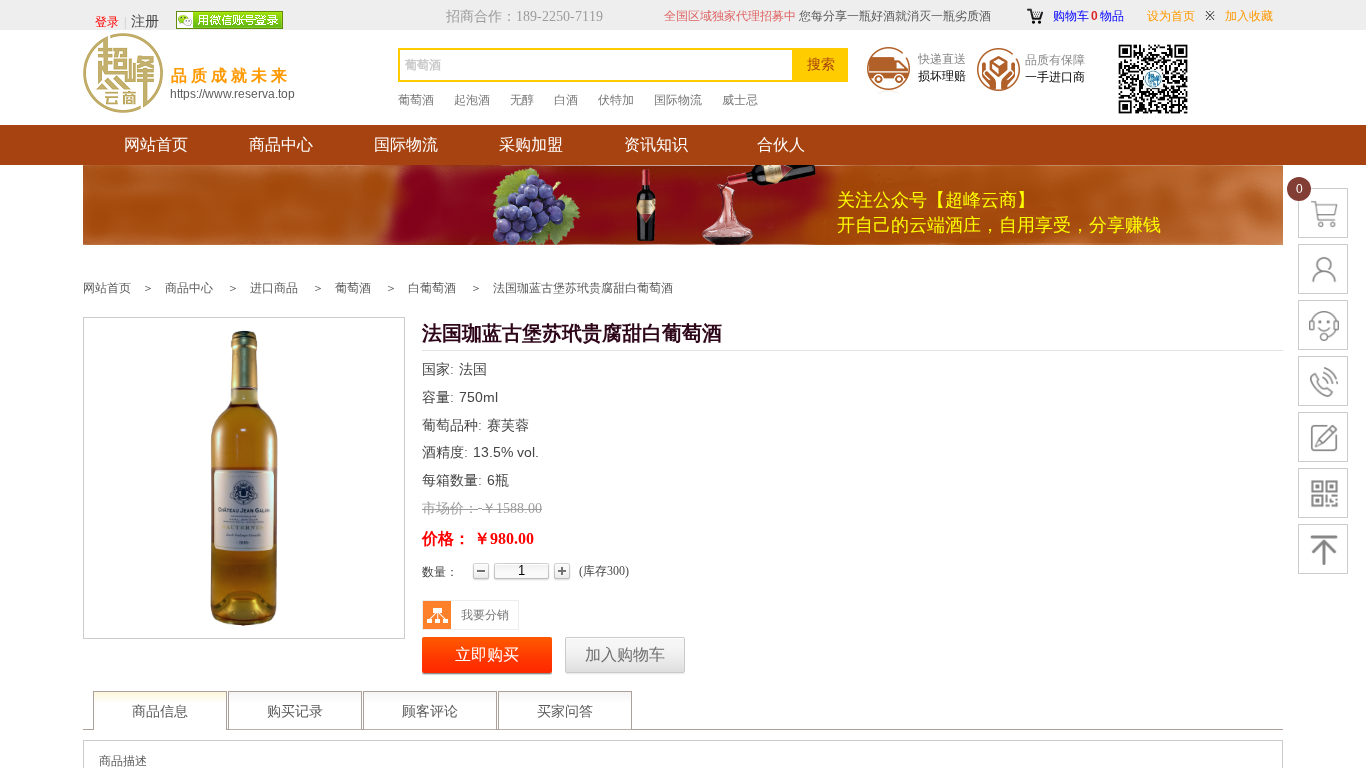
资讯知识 (656, 144)
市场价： (450, 508)
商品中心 (281, 144)
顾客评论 (430, 711)
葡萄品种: (452, 425)
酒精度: (445, 452)
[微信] (229, 21)
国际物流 (406, 144)
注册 (145, 21)
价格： (446, 538)
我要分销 (485, 615)
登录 (107, 22)
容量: (438, 397)
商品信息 (160, 711)
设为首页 (1171, 16)
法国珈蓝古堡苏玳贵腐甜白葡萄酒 (583, 288)
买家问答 (565, 711)
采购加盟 (531, 144)
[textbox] (596, 65)
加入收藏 (1249, 16)
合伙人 (781, 144)
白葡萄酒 (432, 288)
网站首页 (156, 144)
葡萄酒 (353, 288)
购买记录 (295, 711)
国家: (438, 369)
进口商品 (274, 288)
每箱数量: (452, 480)
